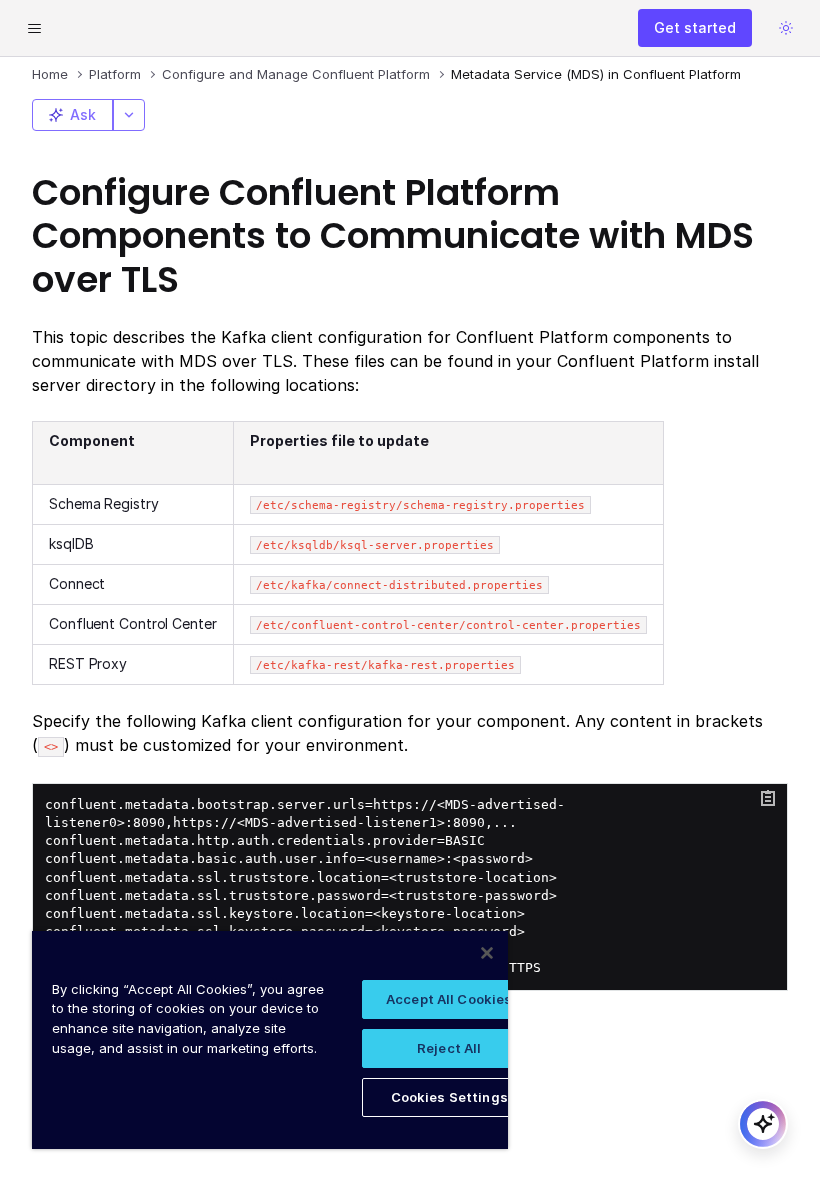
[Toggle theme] (786, 28)
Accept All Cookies (449, 999)
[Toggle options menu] (129, 115)
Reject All (449, 1048)
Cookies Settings (449, 1097)
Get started (695, 27)
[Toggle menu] (34, 28)
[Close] (487, 953)
